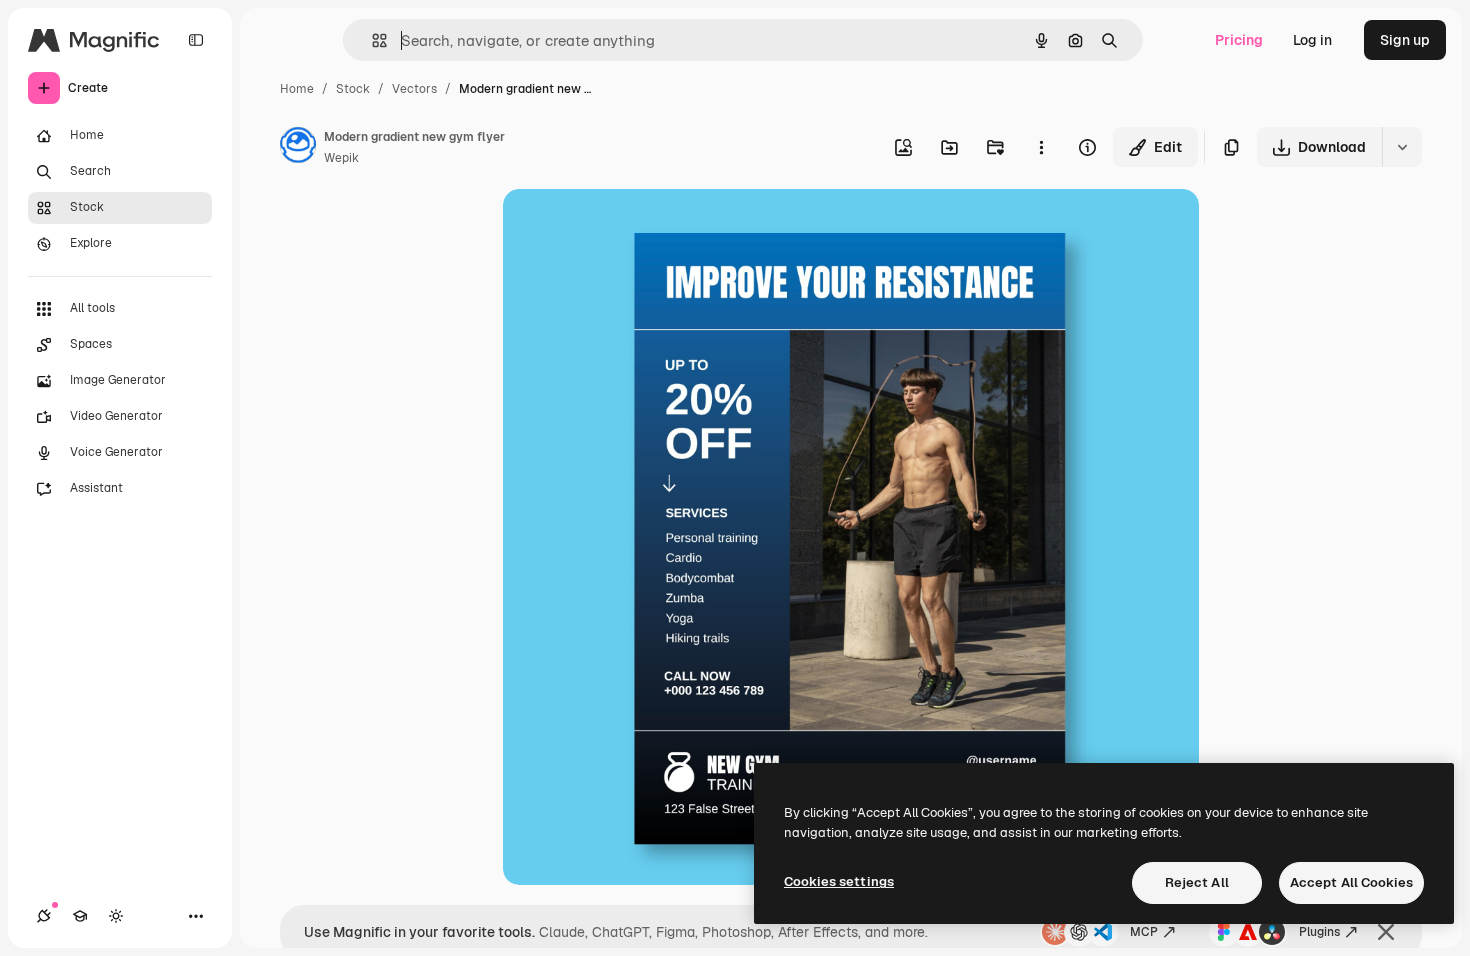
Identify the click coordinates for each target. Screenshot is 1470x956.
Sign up (1405, 40)
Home (297, 89)
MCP (1144, 932)
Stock (353, 89)
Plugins (1319, 932)
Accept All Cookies (1351, 882)
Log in (1312, 40)
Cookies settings (839, 881)
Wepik (341, 158)
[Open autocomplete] (371, 40)
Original (631, 227)
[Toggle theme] (116, 916)
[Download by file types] (1402, 147)
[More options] (1041, 147)
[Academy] (80, 916)
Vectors (414, 89)
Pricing (1239, 40)
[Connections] (44, 916)
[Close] (1386, 932)
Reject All (1197, 882)
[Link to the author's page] (298, 148)
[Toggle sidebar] (196, 40)
